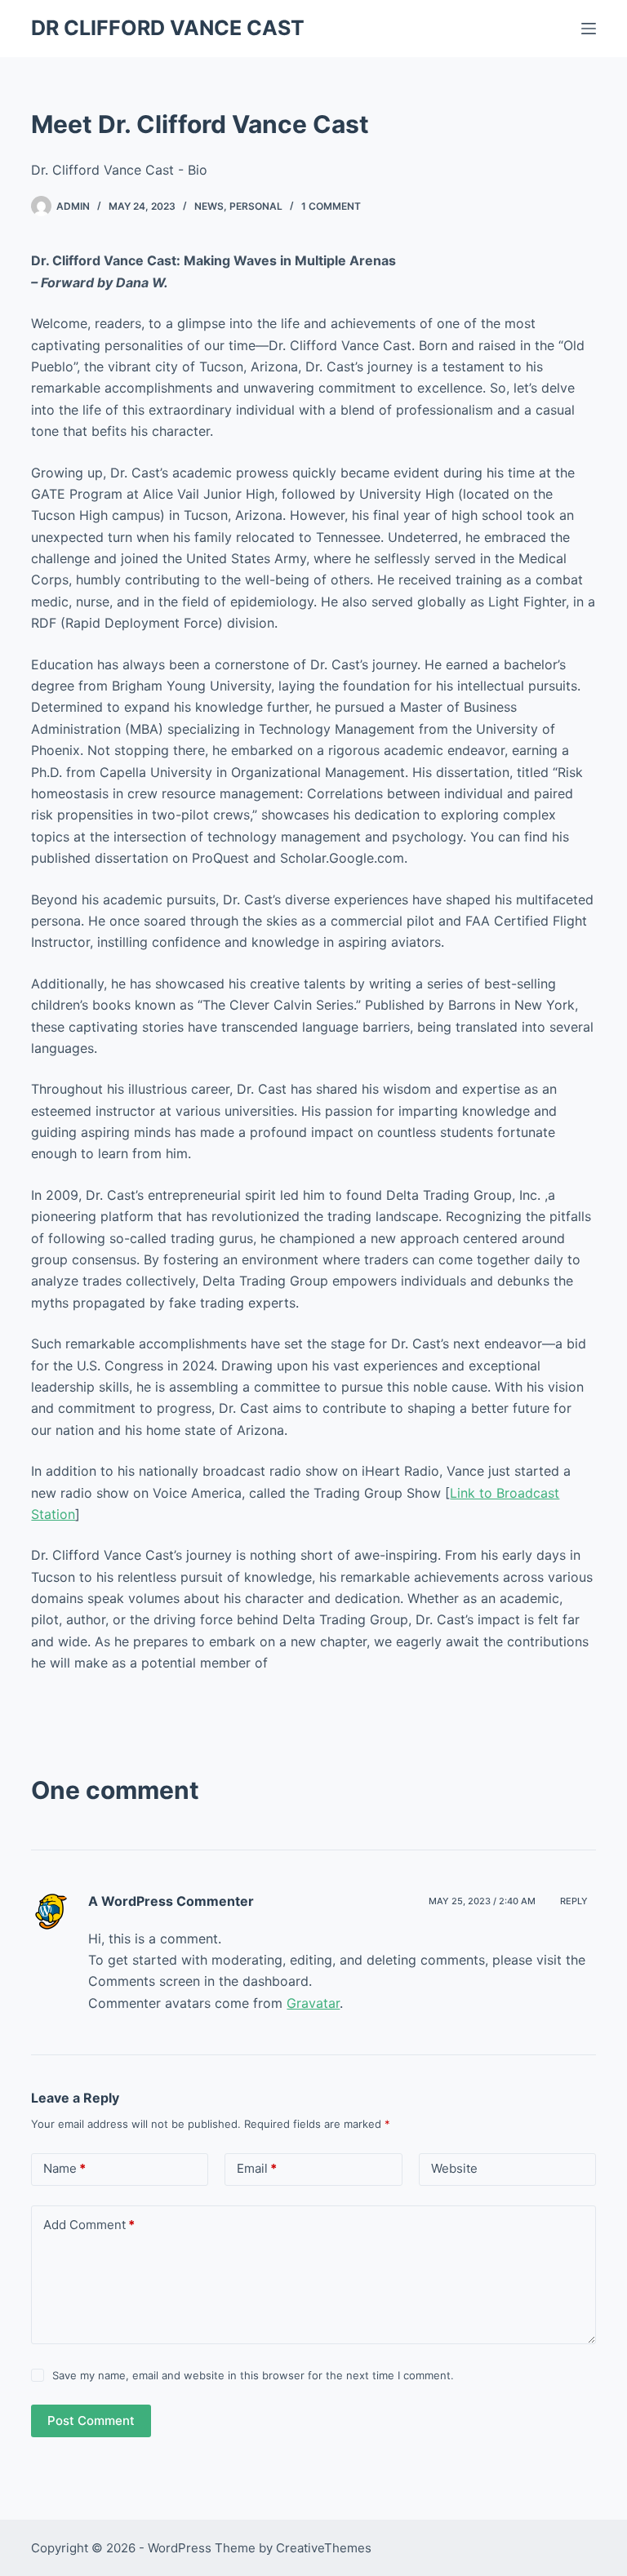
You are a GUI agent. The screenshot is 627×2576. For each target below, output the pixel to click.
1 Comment (331, 206)
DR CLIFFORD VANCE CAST (168, 28)
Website (454, 2168)
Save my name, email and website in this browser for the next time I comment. (253, 2375)
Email (257, 2168)
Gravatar (313, 2003)
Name (64, 2168)
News (209, 206)
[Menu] (589, 29)
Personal (256, 206)
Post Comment (91, 2421)
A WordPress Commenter (171, 1901)
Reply (574, 1901)
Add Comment (89, 2225)
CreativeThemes (324, 2548)
